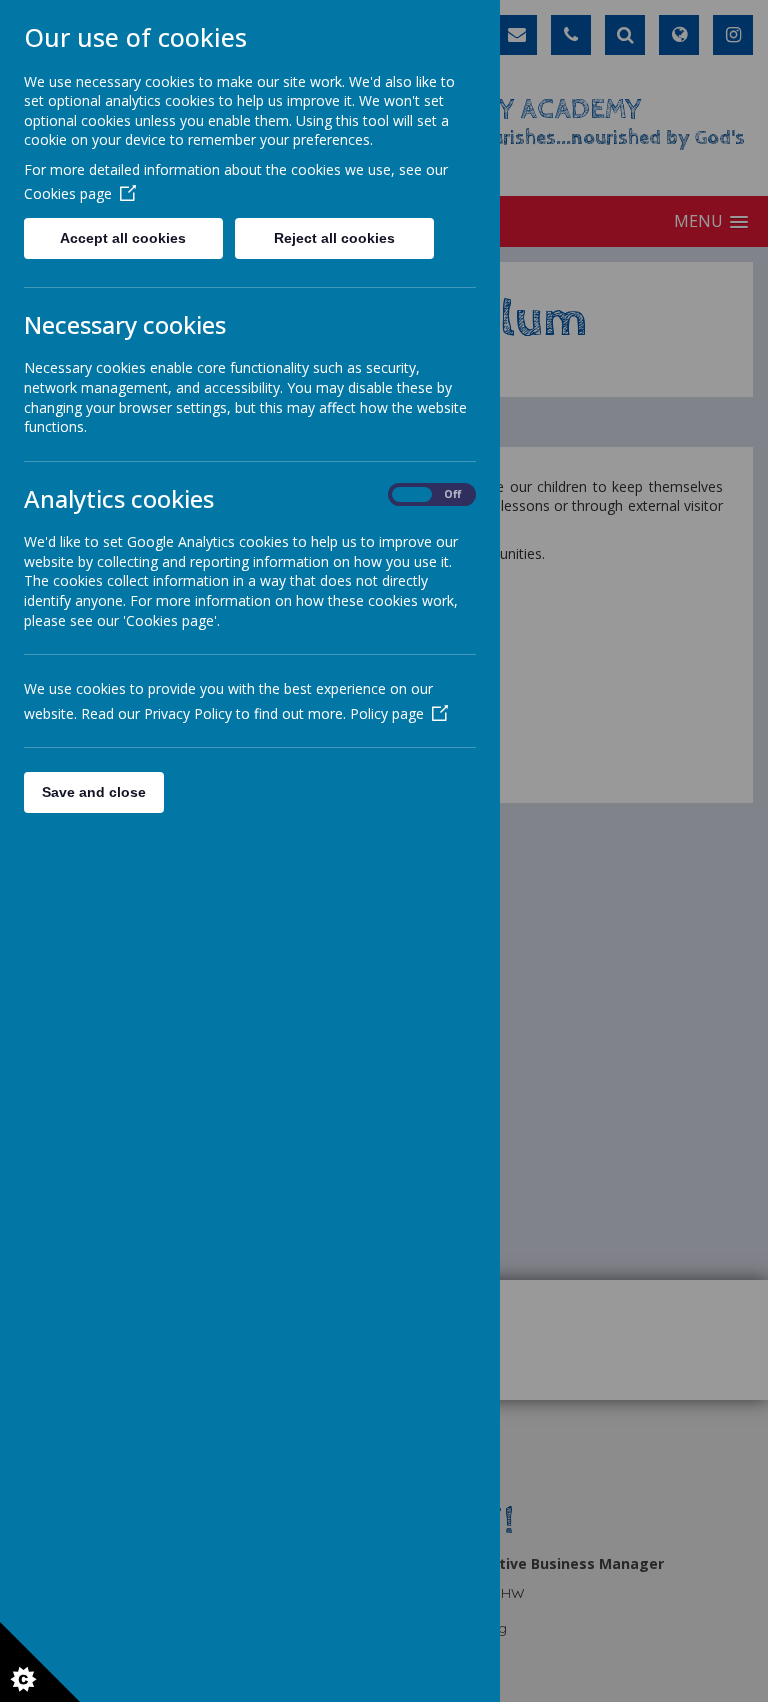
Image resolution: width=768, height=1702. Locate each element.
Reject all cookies (334, 238)
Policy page (387, 713)
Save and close (94, 792)
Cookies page (68, 193)
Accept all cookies (123, 238)
